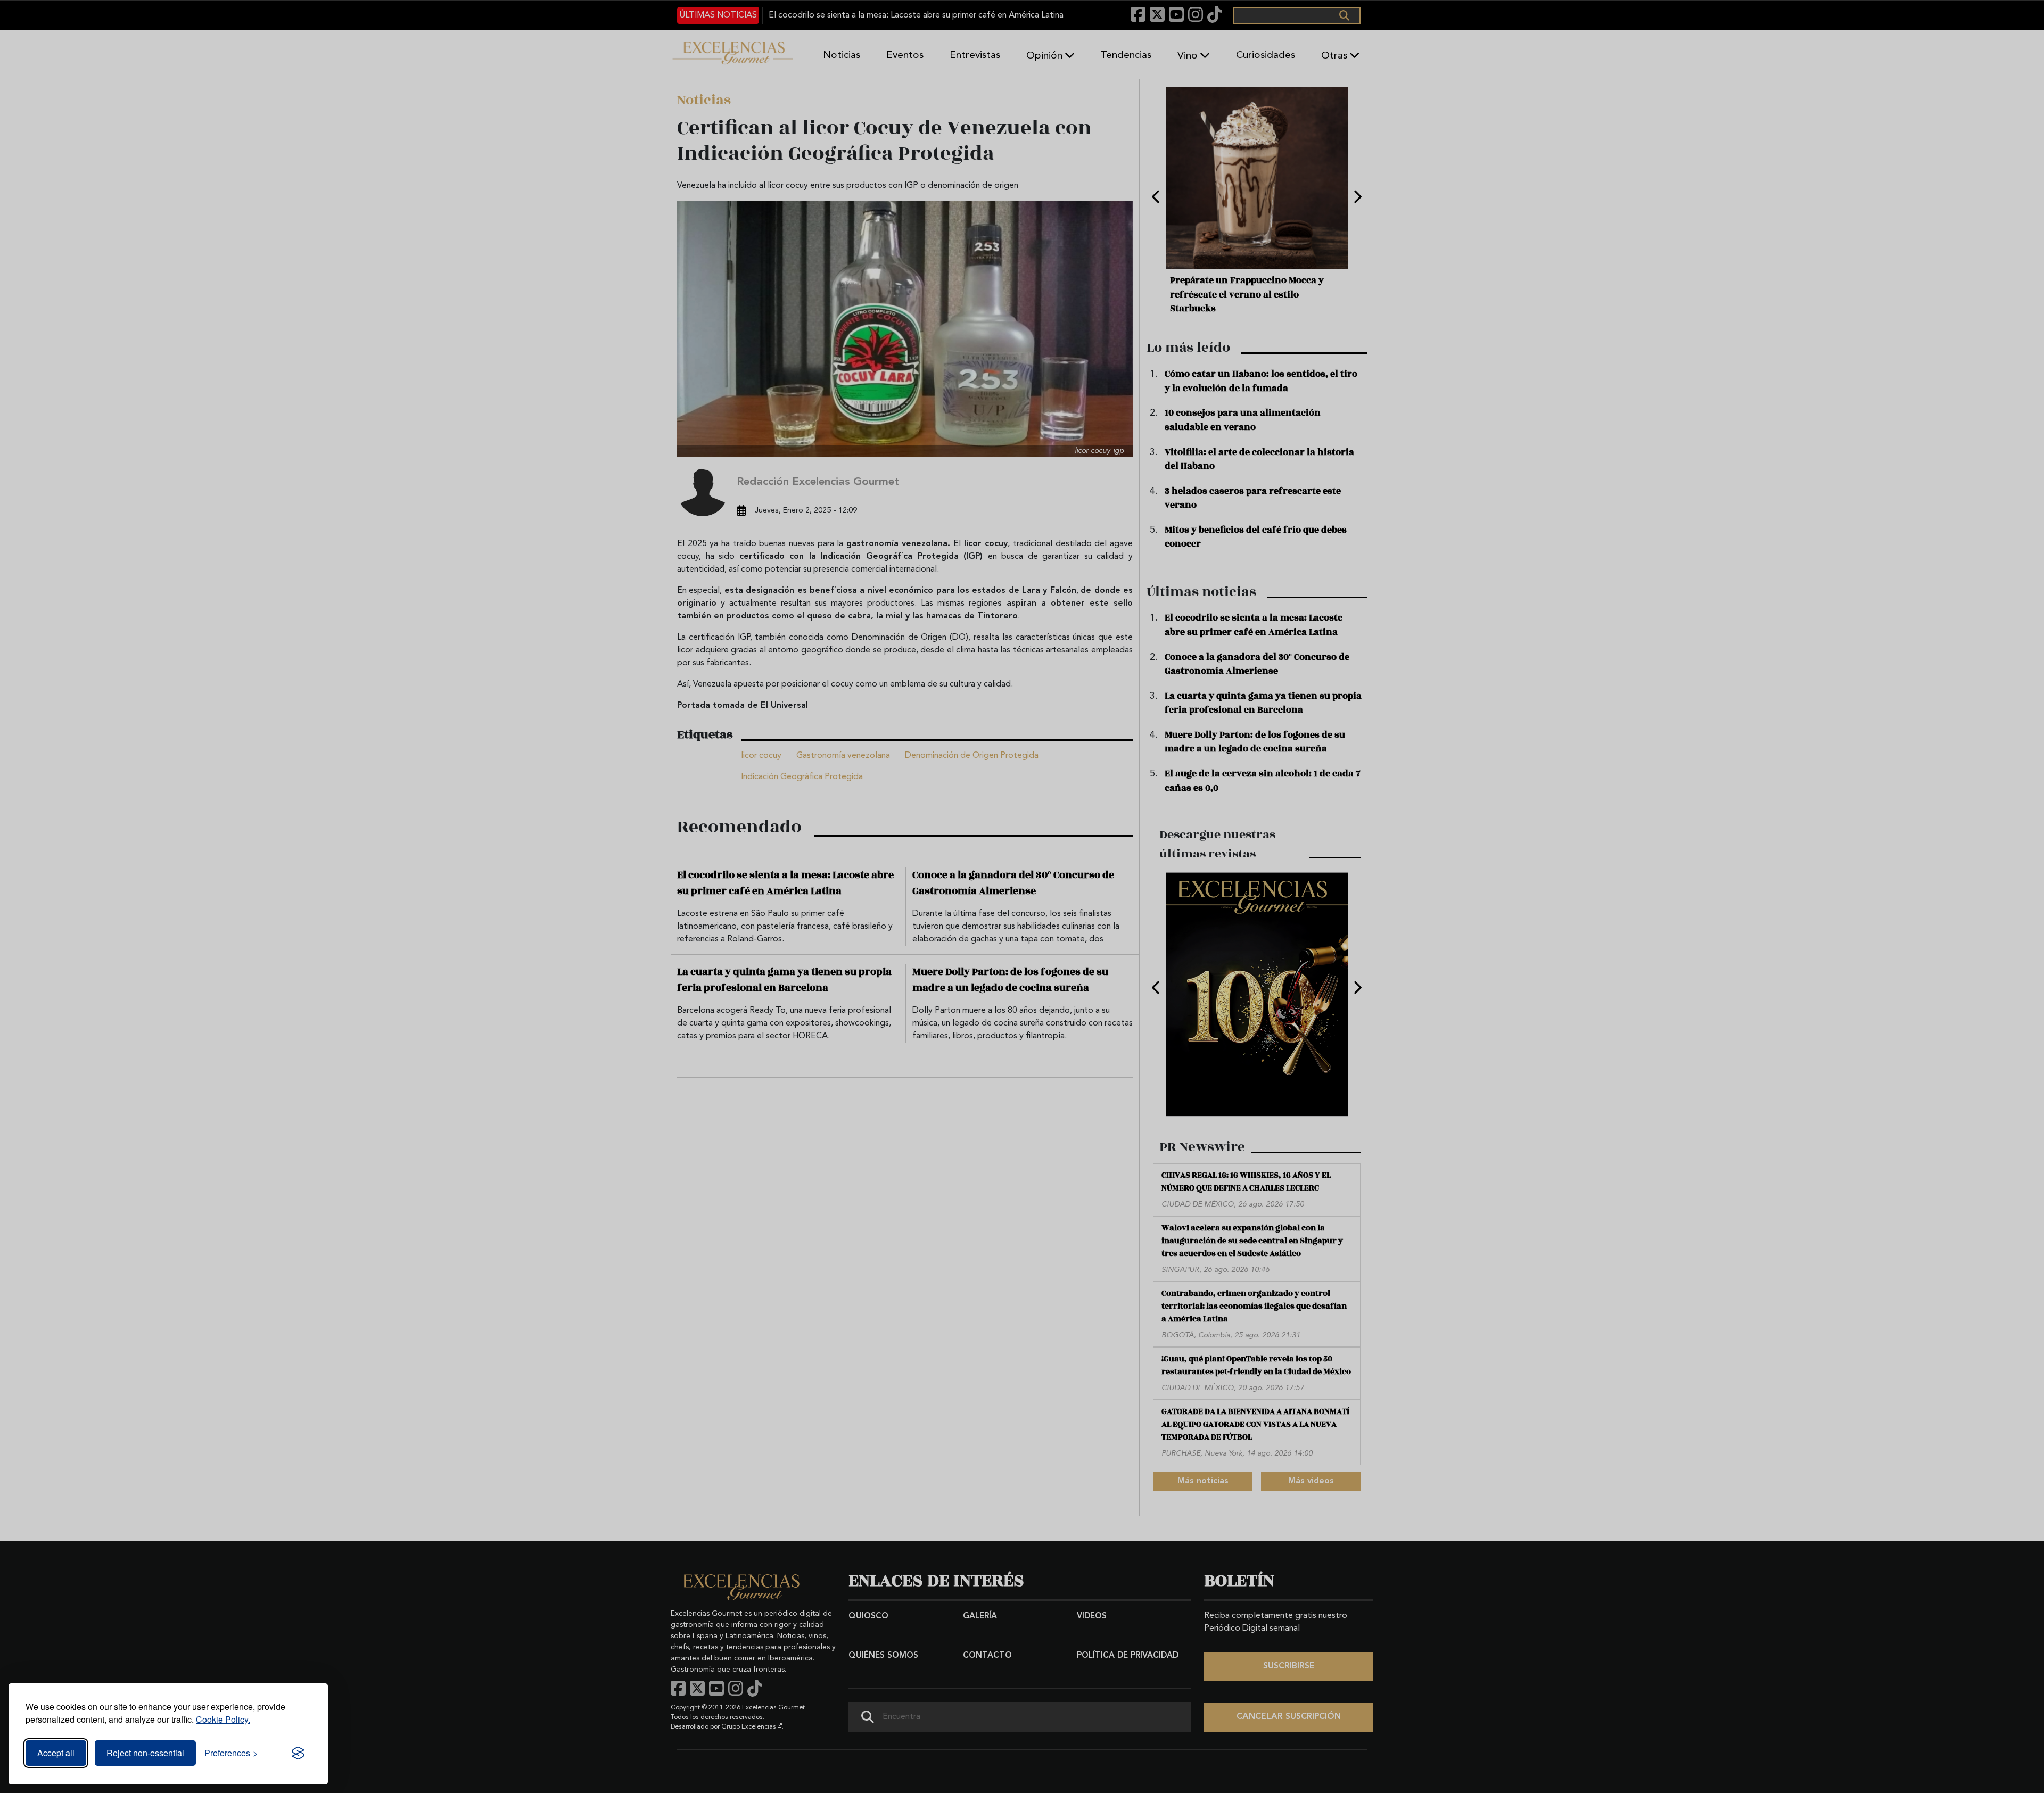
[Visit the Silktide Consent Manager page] (298, 1753)
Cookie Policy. (223, 1719)
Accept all (56, 1753)
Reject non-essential (145, 1753)
